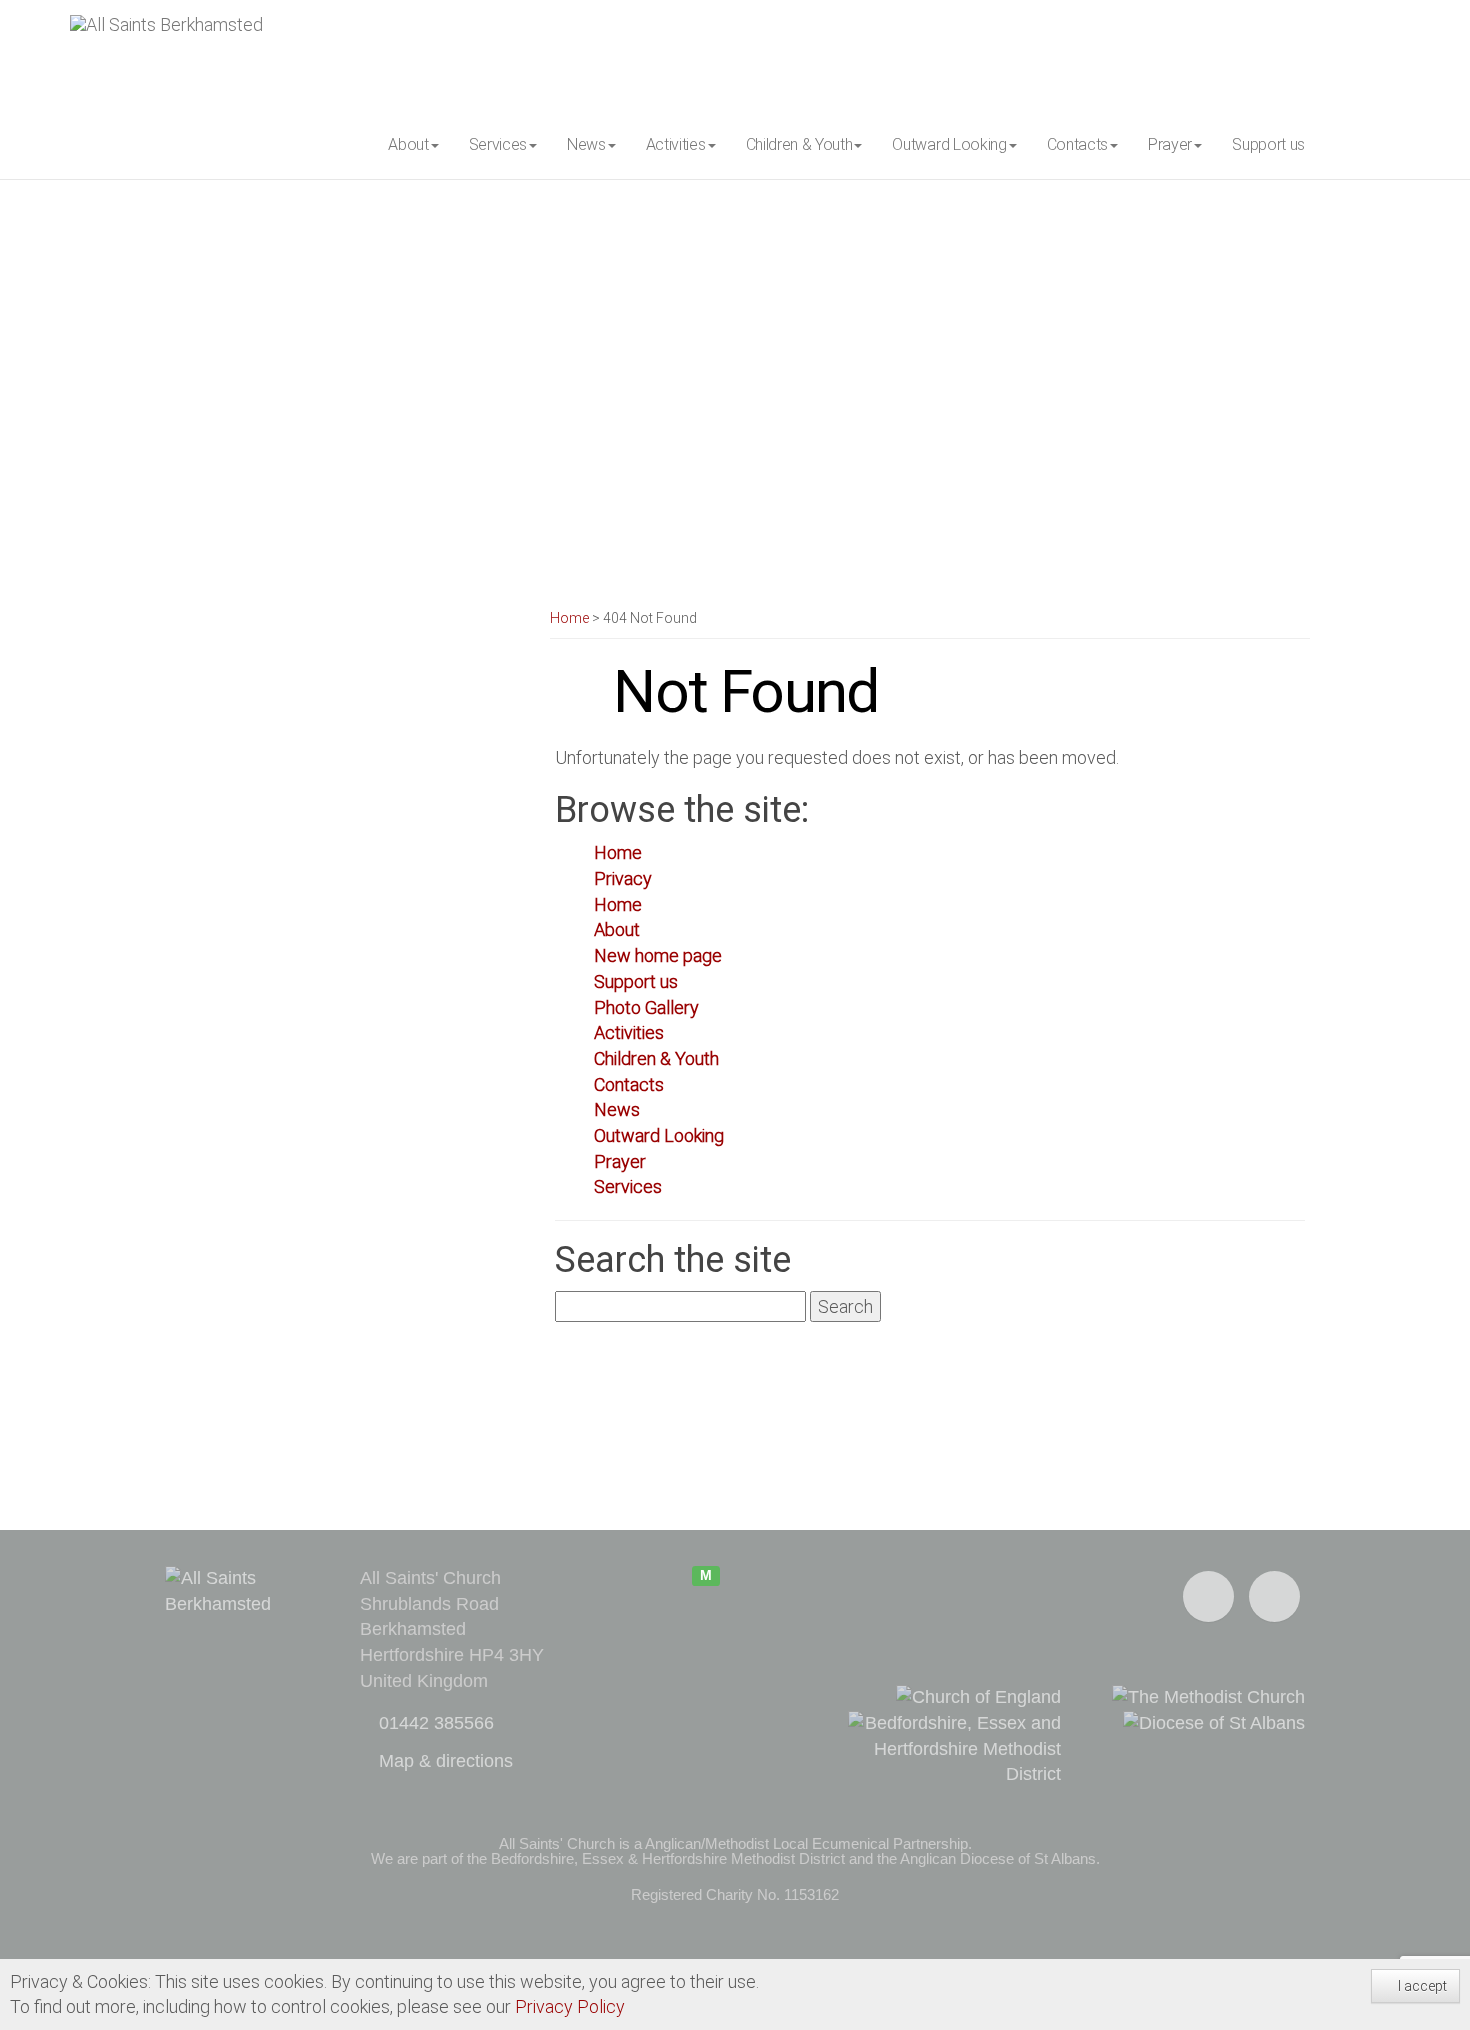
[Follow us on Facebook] (1208, 1596)
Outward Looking (659, 1135)
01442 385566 (434, 1723)
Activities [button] (676, 144)
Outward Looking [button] (949, 144)
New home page (658, 955)
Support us (1268, 144)
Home (569, 618)
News (617, 1109)
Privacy (623, 878)
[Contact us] (1274, 1596)
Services (628, 1186)
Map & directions (443, 1761)
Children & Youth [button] (799, 144)
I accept (1421, 1986)
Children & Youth (656, 1058)
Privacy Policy (570, 2006)
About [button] (408, 144)
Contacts (629, 1084)
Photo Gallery (646, 1007)
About (617, 929)
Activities (629, 1032)
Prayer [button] (1170, 144)
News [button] (586, 144)
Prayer (620, 1161)
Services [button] (498, 144)
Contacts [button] (1077, 144)
